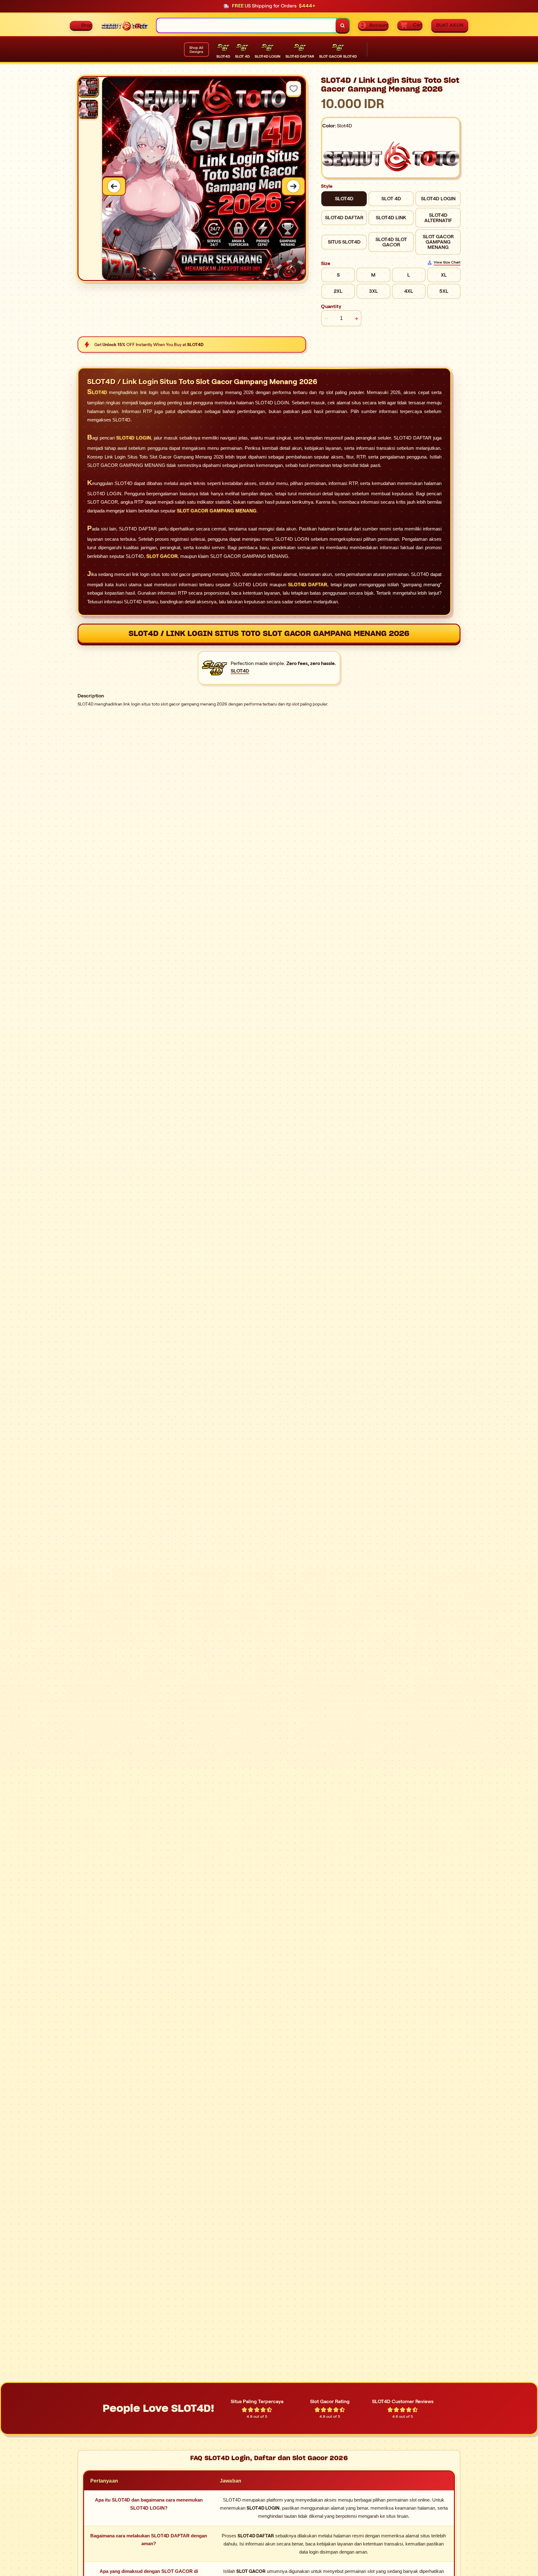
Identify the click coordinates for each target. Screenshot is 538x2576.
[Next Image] (293, 186)
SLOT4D (97, 392)
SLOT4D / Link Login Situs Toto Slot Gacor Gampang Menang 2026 (269, 633)
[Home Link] (125, 25)
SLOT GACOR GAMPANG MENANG (217, 511)
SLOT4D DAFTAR (308, 585)
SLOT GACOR (162, 556)
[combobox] (246, 25)
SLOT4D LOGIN (134, 438)
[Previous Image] (114, 186)
